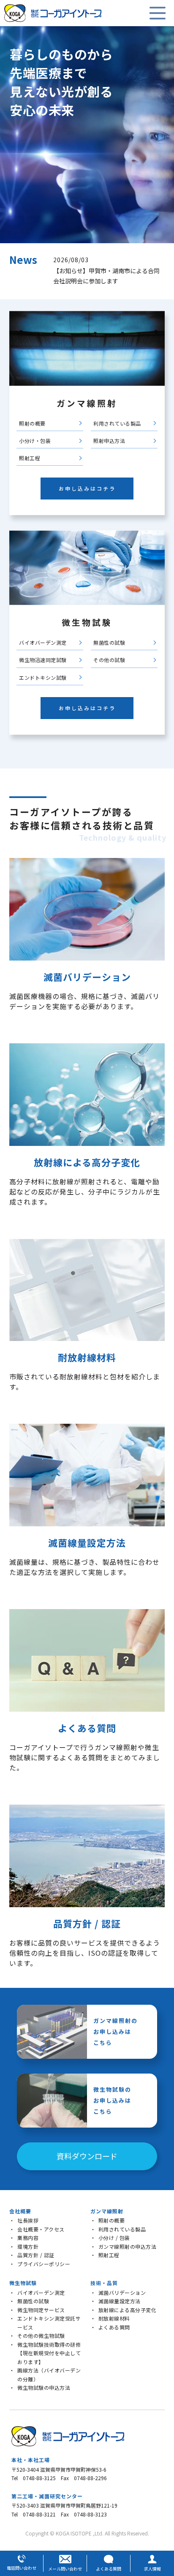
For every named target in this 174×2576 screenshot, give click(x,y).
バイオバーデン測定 (43, 642)
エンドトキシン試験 (43, 677)
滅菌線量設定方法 (120, 2301)
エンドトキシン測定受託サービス (49, 2323)
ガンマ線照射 (107, 2211)
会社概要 (20, 2211)
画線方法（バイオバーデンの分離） (49, 2375)
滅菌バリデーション (122, 2292)
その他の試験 (109, 660)
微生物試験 (23, 2283)
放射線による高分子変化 (128, 2310)
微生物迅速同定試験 (43, 660)
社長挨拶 (28, 2220)
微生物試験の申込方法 (44, 2387)
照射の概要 (32, 423)
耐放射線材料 (114, 2318)
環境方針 (28, 2246)
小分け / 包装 (114, 2238)
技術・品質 (104, 2283)
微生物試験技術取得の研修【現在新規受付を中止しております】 (49, 2353)
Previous (46, 271)
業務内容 (28, 2238)
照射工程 (30, 458)
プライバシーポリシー (44, 2264)
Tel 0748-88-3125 (34, 2478)
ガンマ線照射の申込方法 (128, 2246)
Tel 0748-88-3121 (34, 2514)
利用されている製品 (117, 423)
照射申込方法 (109, 441)
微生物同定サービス (41, 2310)
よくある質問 (114, 2327)
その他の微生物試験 (41, 2336)
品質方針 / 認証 (36, 2255)
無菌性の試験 (109, 642)
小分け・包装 (35, 441)
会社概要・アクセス (41, 2229)
